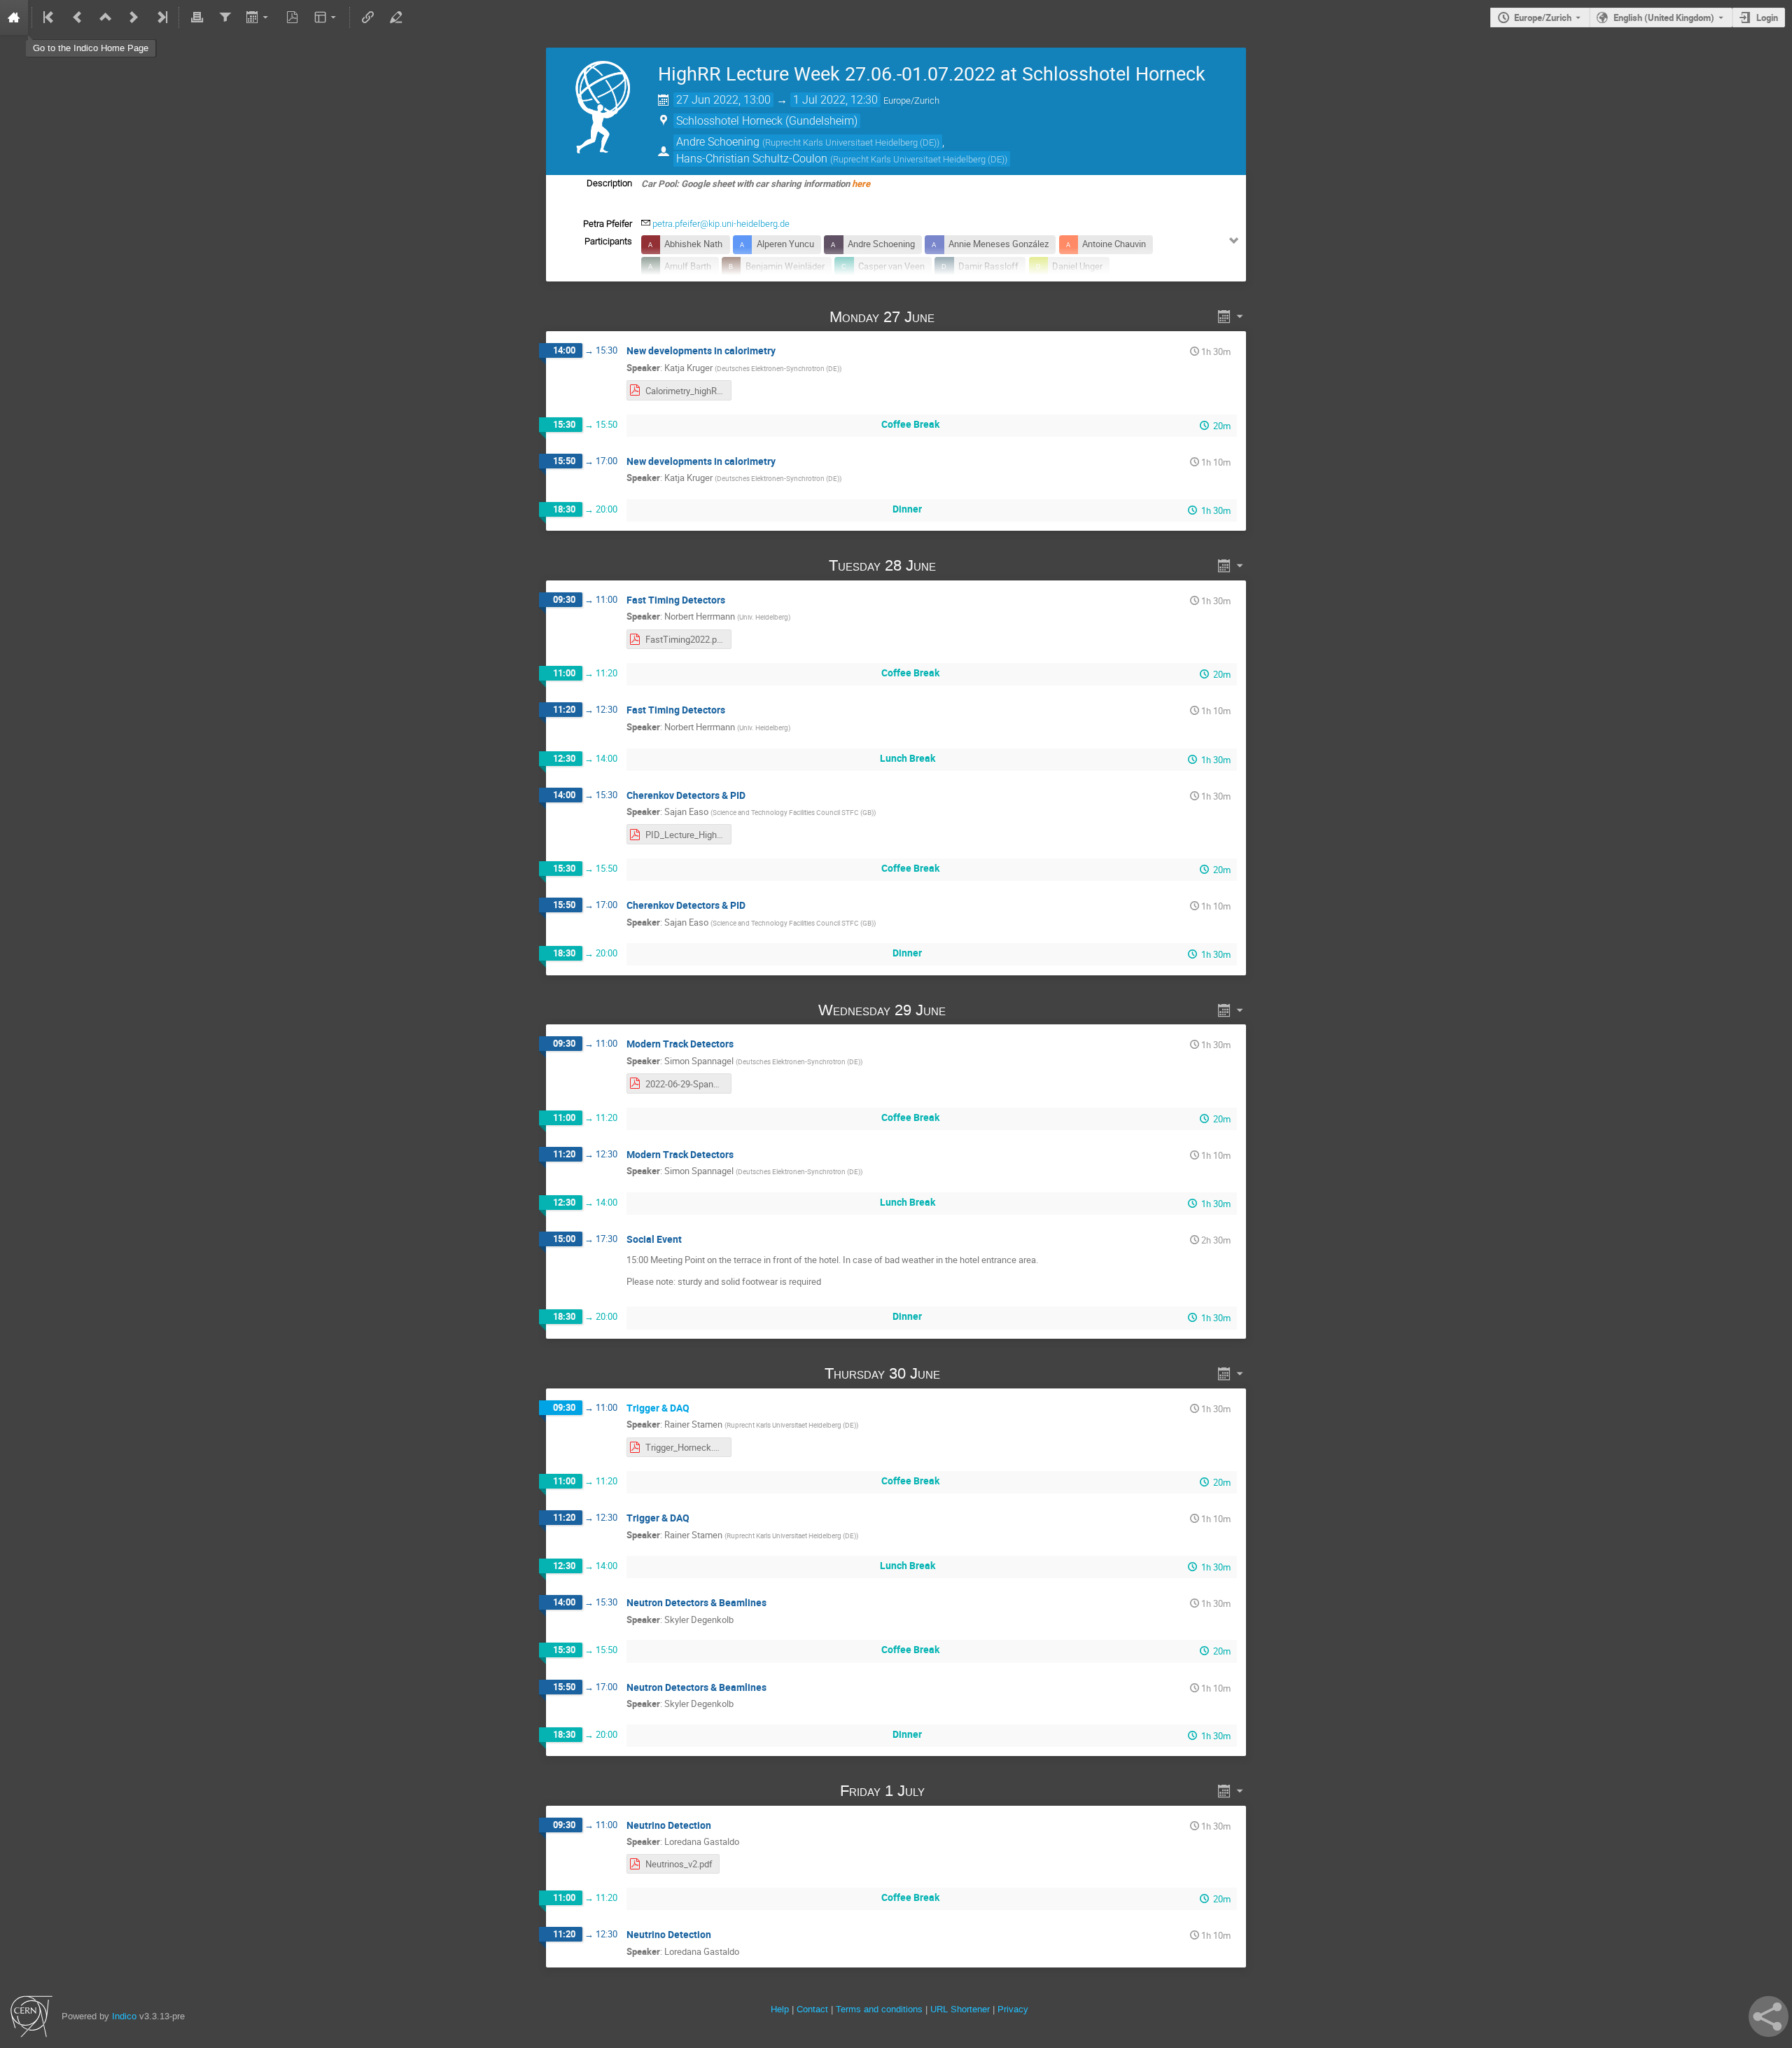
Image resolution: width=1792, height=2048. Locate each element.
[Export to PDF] (293, 18)
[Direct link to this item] (955, 317)
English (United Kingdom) (1664, 18)
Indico (124, 2016)
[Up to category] (106, 18)
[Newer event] (134, 18)
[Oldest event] (50, 18)
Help (780, 2009)
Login (1767, 18)
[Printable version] (197, 18)
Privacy (1013, 2009)
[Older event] (78, 18)
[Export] (259, 18)
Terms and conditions (879, 2009)
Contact (812, 2009)
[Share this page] (1769, 2016)
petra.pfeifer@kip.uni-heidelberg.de (721, 224)
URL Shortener (960, 2009)
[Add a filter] (225, 18)
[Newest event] (161, 18)
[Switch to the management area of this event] (395, 18)
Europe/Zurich (1543, 18)
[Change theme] (327, 18)
